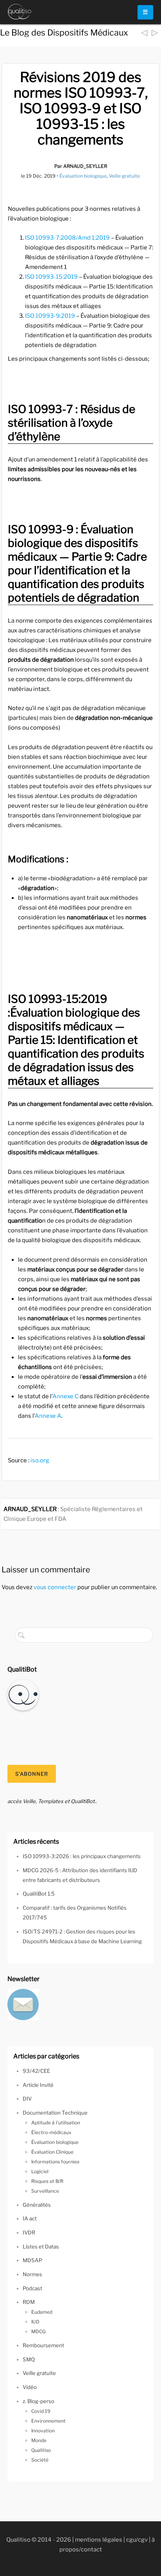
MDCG (38, 2331)
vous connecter (55, 1587)
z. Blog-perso (38, 2401)
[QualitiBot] (23, 1695)
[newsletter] (23, 2004)
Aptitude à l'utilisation (56, 2123)
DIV (27, 2099)
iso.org (40, 1460)
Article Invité (38, 2085)
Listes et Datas (41, 2247)
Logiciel (40, 2171)
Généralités (37, 2205)
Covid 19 (41, 2411)
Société (40, 2460)
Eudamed (42, 2312)
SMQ (29, 2359)
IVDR (29, 2232)
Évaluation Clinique (52, 2152)
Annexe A (48, 1416)
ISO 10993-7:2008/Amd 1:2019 (67, 238)
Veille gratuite (124, 176)
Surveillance (45, 2191)
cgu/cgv (137, 2540)
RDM (29, 2302)
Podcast (32, 2288)
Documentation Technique (55, 2113)
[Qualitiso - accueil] (20, 12)
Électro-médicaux (51, 2132)
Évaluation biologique (83, 176)
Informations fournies (55, 2162)
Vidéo (30, 2387)
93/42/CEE (36, 2071)
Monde (39, 2440)
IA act (30, 2218)
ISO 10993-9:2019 (50, 316)
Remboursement (43, 2345)
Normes (32, 2274)
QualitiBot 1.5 (39, 1894)
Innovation (43, 2431)
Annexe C (65, 1396)
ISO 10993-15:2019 (51, 277)
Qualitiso (41, 2450)
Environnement (48, 2421)
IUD (35, 2322)
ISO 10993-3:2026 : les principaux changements (82, 1856)
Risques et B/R (47, 2181)
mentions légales (99, 2540)
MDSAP (32, 2260)
